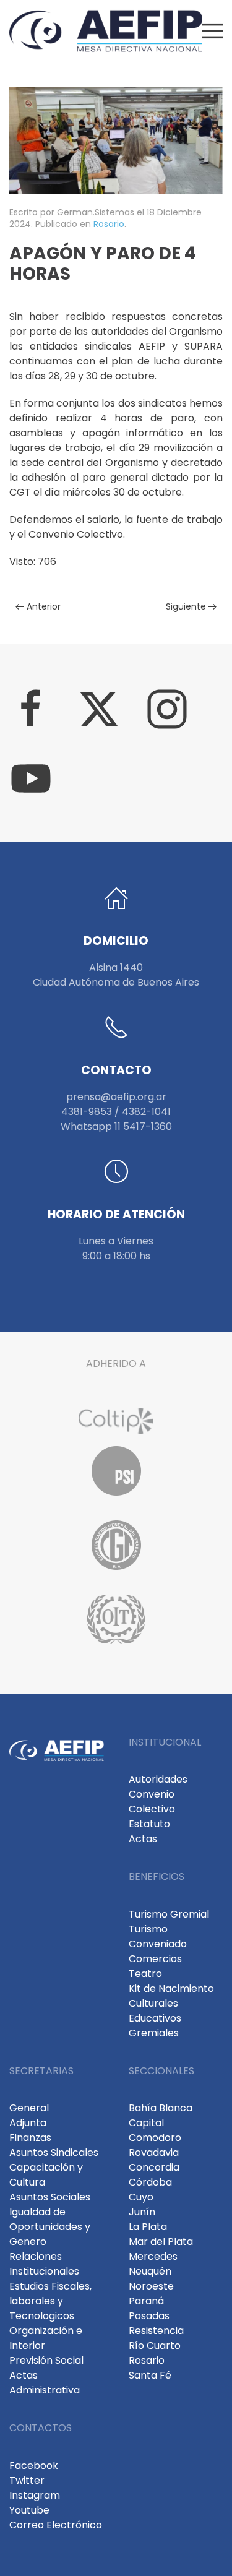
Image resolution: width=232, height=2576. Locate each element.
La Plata (148, 2227)
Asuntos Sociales (50, 2197)
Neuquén (150, 2271)
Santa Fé (150, 2375)
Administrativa (45, 2390)
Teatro (145, 1974)
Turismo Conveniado (158, 1936)
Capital (146, 2123)
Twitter (27, 2480)
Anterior (44, 606)
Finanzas (30, 2138)
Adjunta (28, 2123)
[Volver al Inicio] (105, 31)
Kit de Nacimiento (171, 1988)
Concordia (154, 2167)
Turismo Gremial (169, 1914)
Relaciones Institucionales (44, 2264)
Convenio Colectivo (152, 1802)
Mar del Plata (161, 2242)
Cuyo (141, 2197)
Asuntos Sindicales (54, 2152)
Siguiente (186, 606)
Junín (142, 2212)
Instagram (35, 2495)
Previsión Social (46, 2360)
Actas (143, 1839)
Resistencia (156, 2331)
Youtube (29, 2510)
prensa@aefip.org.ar (116, 1097)
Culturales (153, 2003)
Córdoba (150, 2182)
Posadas (149, 2316)
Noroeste (151, 2286)
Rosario (109, 224)
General (29, 2108)
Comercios (155, 1959)
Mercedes (153, 2256)
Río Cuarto (155, 2346)
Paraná (146, 2301)
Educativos (155, 2018)
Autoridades (158, 1779)
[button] (213, 31)
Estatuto (149, 1824)
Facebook (34, 2466)
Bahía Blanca (161, 2108)
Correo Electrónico (56, 2525)
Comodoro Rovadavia (155, 2145)
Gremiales (154, 2033)
